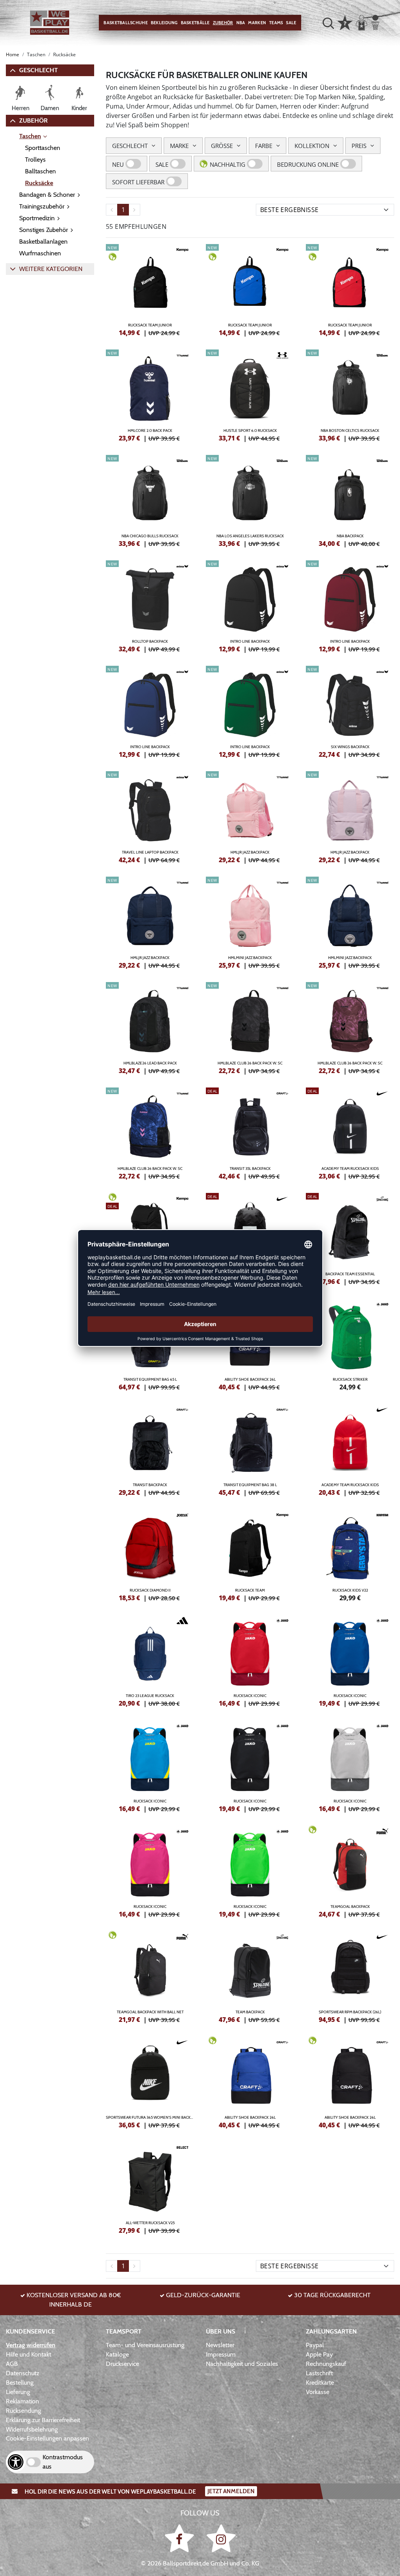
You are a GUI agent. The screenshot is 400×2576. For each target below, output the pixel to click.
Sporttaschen (43, 148)
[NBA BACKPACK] (350, 500)
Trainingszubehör (42, 206)
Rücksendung (23, 2411)
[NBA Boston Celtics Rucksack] (350, 394)
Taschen (30, 136)
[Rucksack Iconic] (250, 1660)
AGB (12, 2364)
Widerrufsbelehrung (32, 2429)
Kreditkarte (320, 2383)
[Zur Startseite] (50, 23)
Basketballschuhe (125, 23)
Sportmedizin (37, 218)
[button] (328, 23)
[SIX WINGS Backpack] (350, 711)
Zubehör (223, 23)
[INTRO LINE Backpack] (250, 605)
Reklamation (22, 2401)
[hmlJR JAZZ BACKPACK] (250, 816)
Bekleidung (164, 23)
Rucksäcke (39, 183)
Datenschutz (23, 2373)
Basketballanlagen (43, 242)
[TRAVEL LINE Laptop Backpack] (150, 816)
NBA (241, 23)
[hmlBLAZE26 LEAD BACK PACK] (150, 1027)
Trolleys (35, 160)
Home (12, 54)
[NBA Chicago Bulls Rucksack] (150, 500)
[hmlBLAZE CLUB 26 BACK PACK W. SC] (250, 1027)
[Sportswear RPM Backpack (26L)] (350, 1976)
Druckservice (122, 2364)
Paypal (315, 2345)
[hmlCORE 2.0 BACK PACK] (150, 394)
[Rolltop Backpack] (150, 605)
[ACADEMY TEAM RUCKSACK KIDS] (350, 1132)
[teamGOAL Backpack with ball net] (150, 1976)
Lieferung (18, 2392)
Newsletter (220, 2345)
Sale (291, 23)
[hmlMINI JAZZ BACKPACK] (250, 922)
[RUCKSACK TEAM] (250, 1554)
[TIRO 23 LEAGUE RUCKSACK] (150, 1660)
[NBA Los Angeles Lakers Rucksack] (250, 500)
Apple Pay (319, 2354)
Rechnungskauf (326, 2364)
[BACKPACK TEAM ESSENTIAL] (350, 1238)
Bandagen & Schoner (47, 195)
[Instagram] (221, 2538)
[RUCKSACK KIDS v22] (350, 1554)
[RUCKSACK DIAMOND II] (150, 1554)
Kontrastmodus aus (63, 2462)
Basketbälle (195, 23)
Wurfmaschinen (40, 253)
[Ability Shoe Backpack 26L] (250, 2081)
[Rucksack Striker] (350, 1343)
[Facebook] (181, 2538)
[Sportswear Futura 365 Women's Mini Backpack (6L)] (150, 2081)
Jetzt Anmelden (231, 2491)
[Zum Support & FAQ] (345, 22)
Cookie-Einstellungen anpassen (47, 2438)
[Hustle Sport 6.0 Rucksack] (250, 394)
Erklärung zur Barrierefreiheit (43, 2420)
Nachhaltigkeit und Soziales (242, 2364)
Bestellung (20, 2383)
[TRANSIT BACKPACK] (150, 1449)
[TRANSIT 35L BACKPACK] (250, 1132)
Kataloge (117, 2354)
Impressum (221, 2354)
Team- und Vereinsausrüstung (145, 2345)
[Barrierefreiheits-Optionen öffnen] (16, 2462)
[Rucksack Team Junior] (150, 289)
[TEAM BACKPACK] (250, 1976)
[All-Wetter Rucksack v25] (150, 2187)
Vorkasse (318, 2392)
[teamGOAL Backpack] (350, 1870)
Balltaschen (40, 171)
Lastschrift (319, 2373)
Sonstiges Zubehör (44, 230)
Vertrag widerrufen (31, 2345)
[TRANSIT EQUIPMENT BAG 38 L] (250, 1449)
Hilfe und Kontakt (29, 2354)
